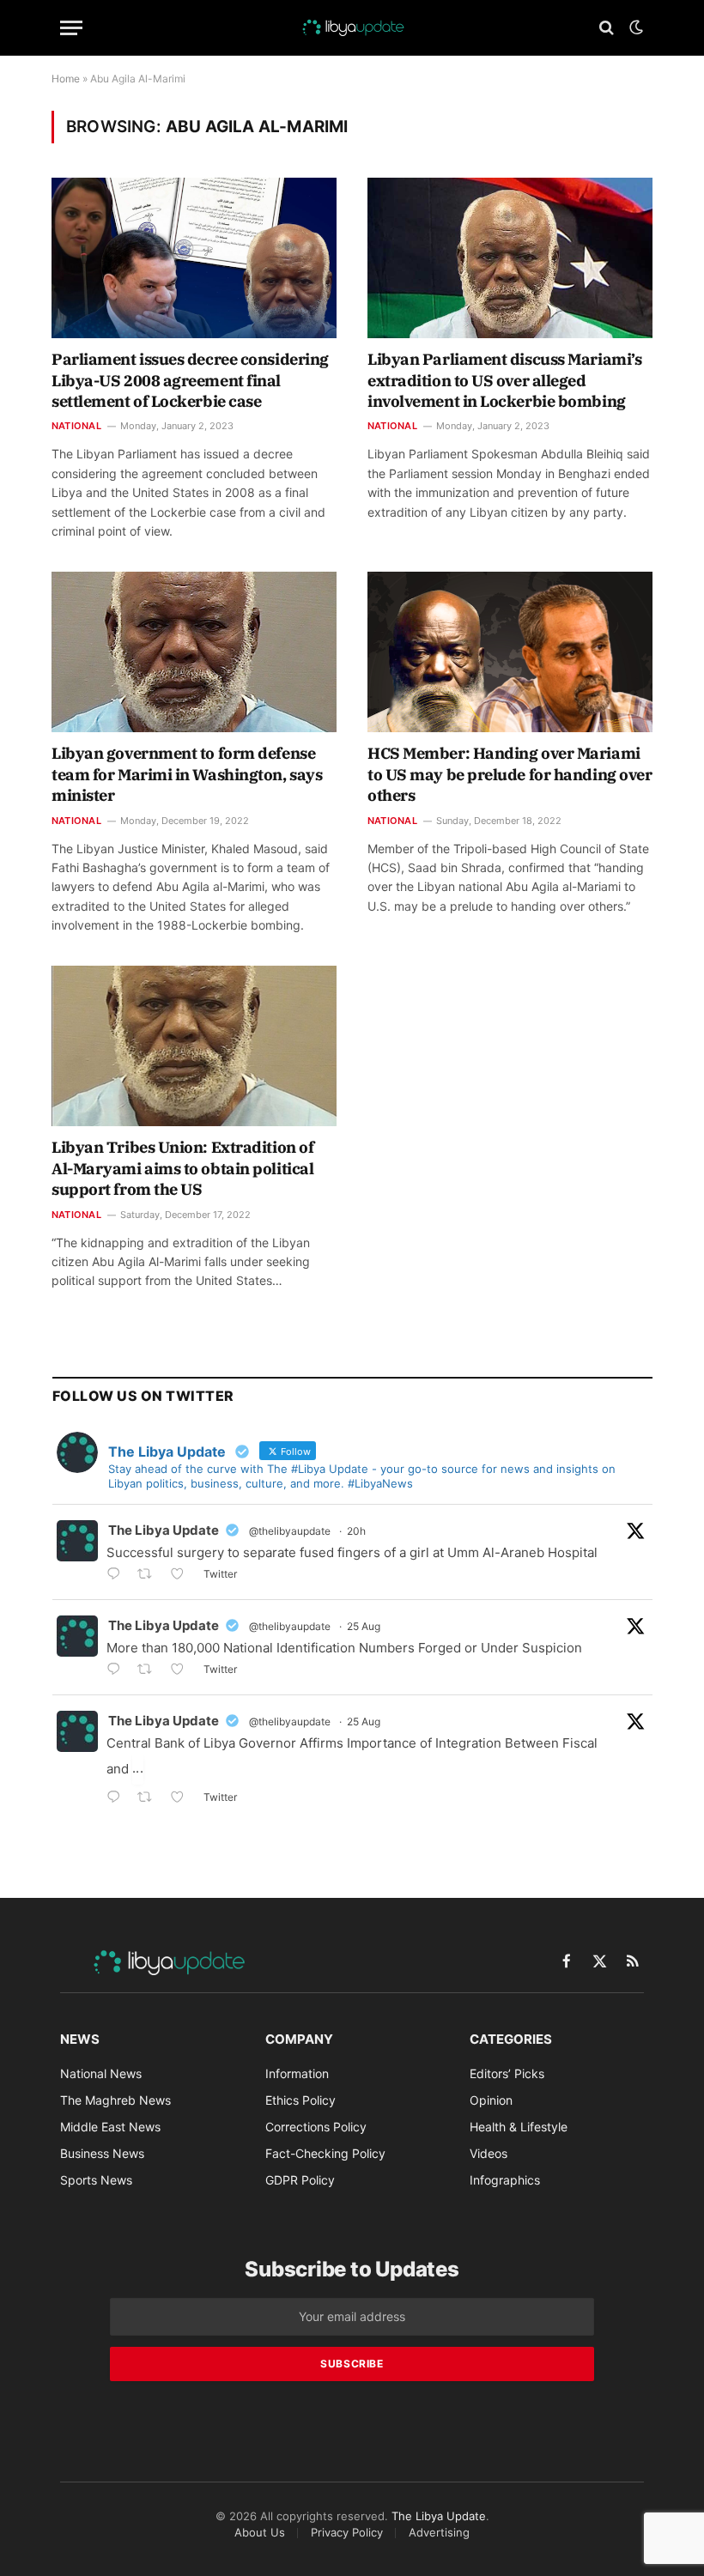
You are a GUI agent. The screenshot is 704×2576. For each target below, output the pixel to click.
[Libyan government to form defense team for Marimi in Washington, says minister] (194, 652)
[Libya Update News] (352, 27)
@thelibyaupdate (290, 1531)
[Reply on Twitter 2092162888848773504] (118, 1799)
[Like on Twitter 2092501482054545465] (182, 1576)
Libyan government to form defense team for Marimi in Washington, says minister (187, 774)
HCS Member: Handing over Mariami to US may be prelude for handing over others (510, 774)
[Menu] (71, 28)
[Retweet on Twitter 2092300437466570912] (150, 1671)
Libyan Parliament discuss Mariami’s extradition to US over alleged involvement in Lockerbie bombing (504, 380)
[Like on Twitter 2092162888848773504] (182, 1799)
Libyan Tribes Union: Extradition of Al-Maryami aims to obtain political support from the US (182, 1168)
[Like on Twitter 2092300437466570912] (182, 1671)
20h (356, 1531)
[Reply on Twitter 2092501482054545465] (118, 1576)
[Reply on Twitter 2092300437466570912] (118, 1671)
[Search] (607, 28)
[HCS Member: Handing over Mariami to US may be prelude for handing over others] (510, 652)
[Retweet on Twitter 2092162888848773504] (150, 1799)
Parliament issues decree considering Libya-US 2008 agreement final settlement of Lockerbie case (190, 380)
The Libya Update (164, 1530)
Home (66, 79)
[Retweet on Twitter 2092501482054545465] (150, 1576)
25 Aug (364, 1626)
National (76, 426)
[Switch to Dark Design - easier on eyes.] (634, 27)
